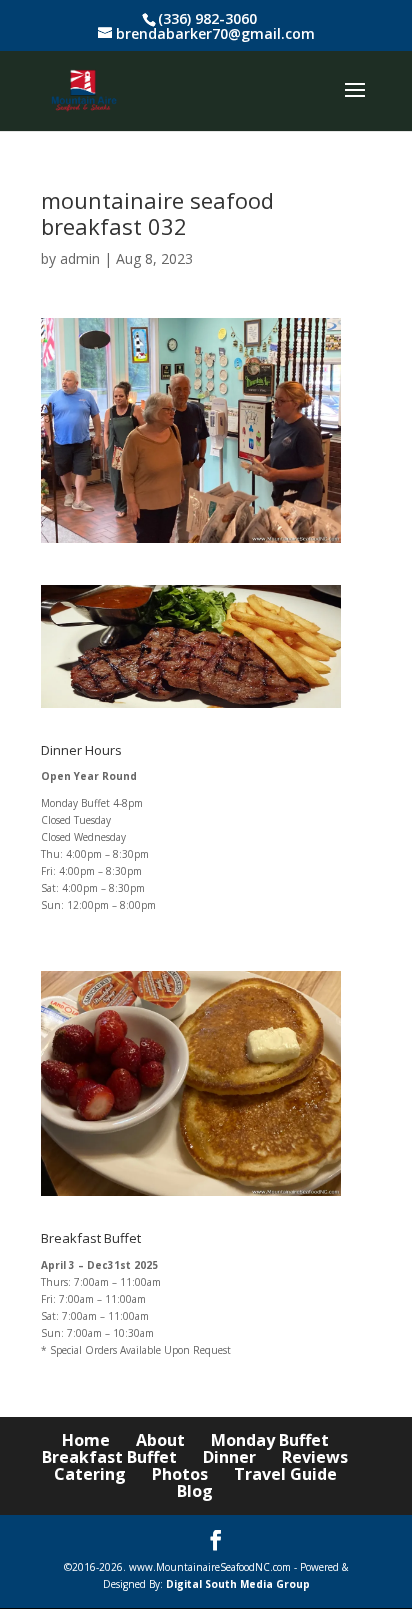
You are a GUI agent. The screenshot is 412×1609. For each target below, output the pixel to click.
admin (80, 258)
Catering (90, 1474)
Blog (195, 1491)
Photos (180, 1474)
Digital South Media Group (238, 1584)
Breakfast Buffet (109, 1457)
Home (86, 1440)
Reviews (315, 1457)
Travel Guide (285, 1474)
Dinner (229, 1457)
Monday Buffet (270, 1440)
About (160, 1440)
